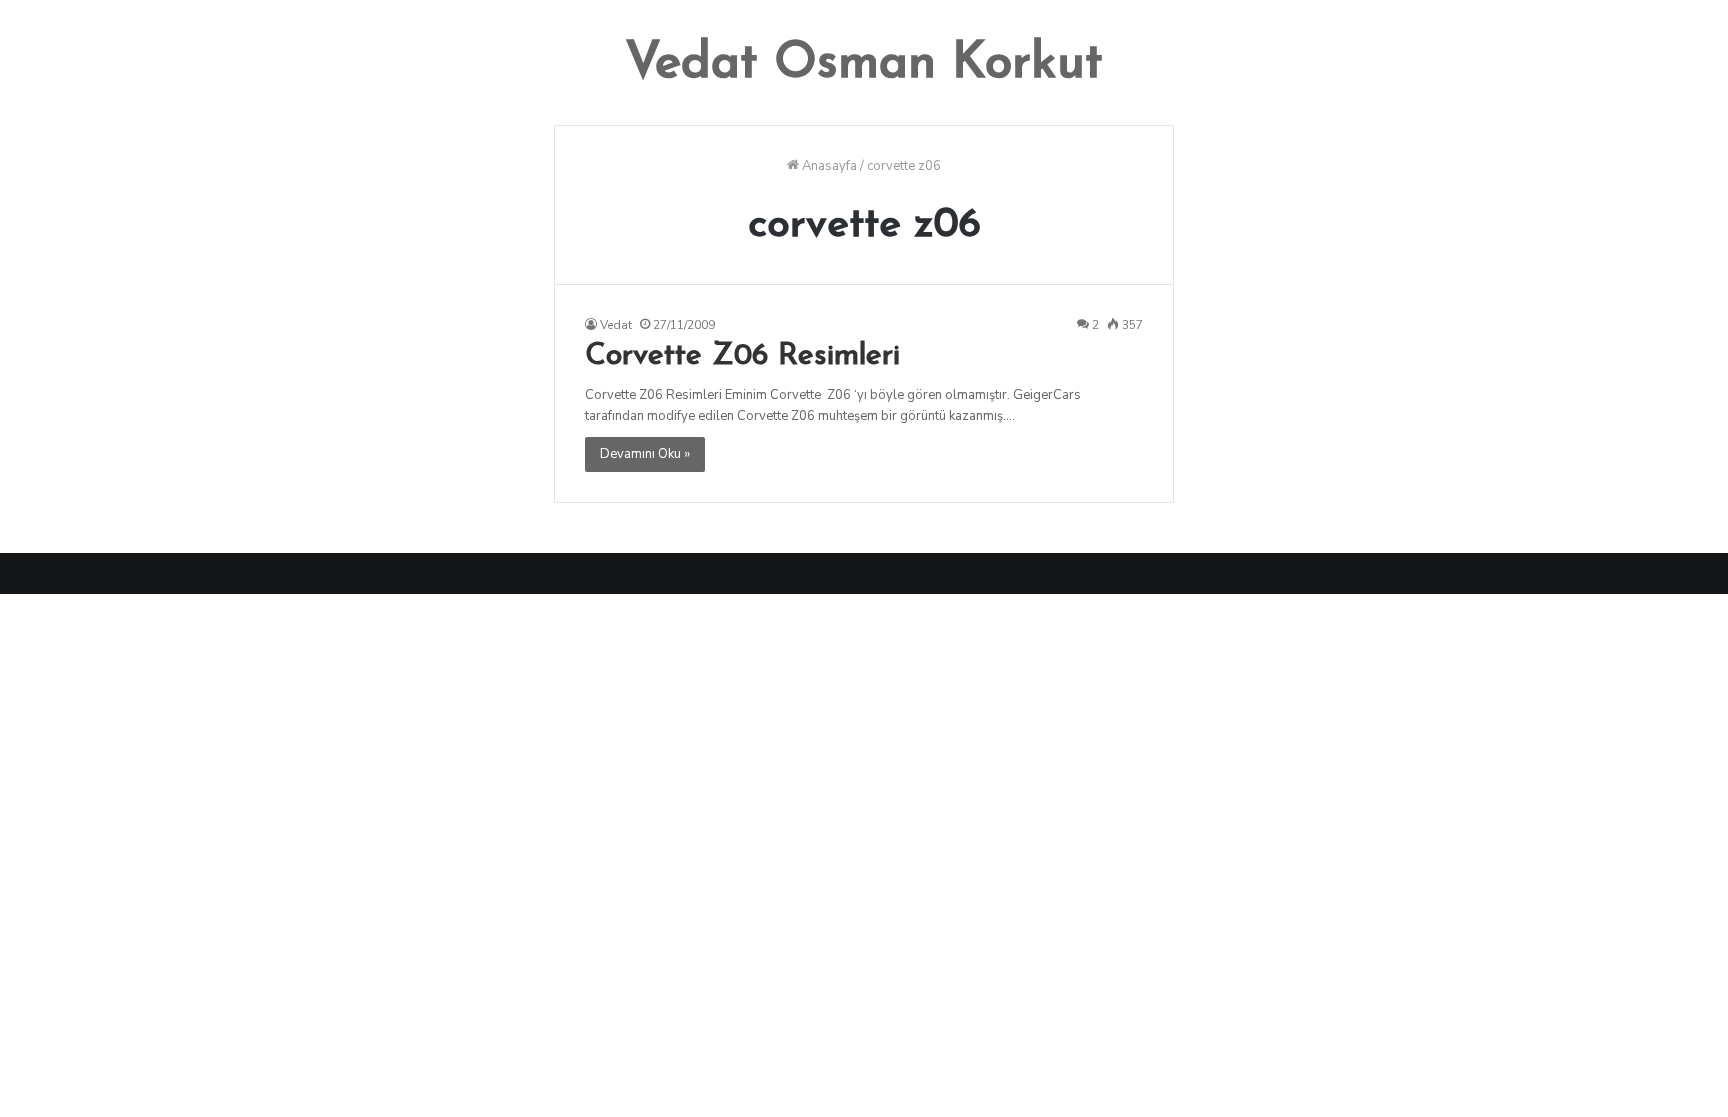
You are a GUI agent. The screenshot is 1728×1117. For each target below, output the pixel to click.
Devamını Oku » (645, 454)
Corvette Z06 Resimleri (742, 356)
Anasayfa (828, 166)
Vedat (616, 325)
